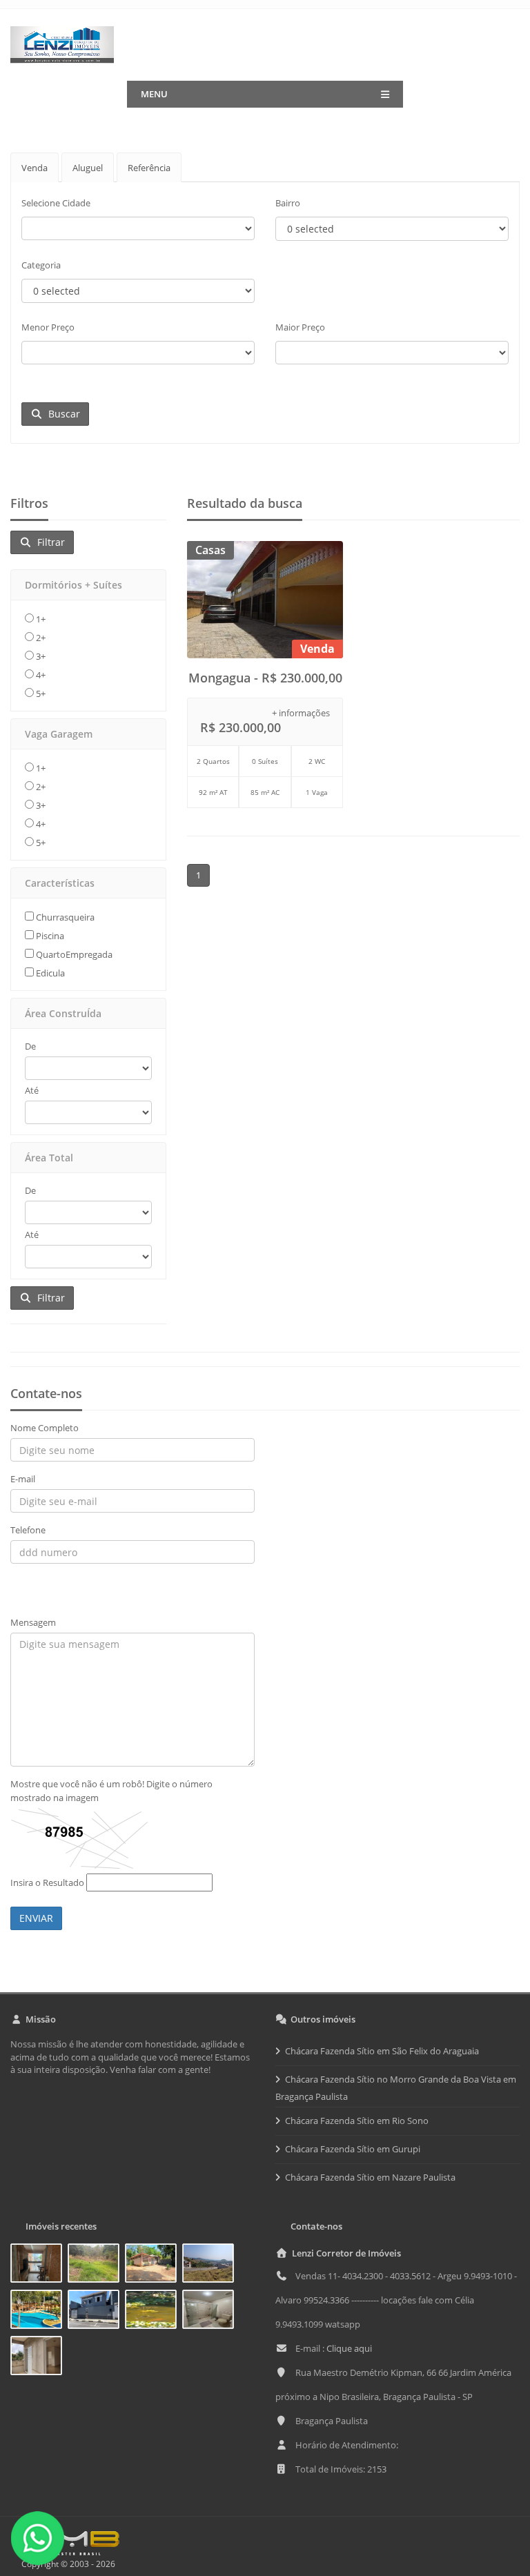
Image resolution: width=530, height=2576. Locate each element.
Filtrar (48, 542)
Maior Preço (300, 327)
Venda (35, 168)
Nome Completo (45, 1428)
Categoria (41, 265)
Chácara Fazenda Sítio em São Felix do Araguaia (382, 2051)
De (30, 1046)
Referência (149, 168)
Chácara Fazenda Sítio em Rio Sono (357, 2121)
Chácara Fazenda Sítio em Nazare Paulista (370, 2177)
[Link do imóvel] (39, 2265)
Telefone (28, 1530)
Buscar (61, 414)
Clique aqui (349, 2348)
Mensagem (33, 1622)
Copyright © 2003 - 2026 (66, 2564)
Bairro (288, 203)
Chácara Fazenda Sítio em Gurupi (353, 2149)
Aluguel (88, 168)
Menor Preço (48, 327)
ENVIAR (36, 1918)
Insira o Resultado (47, 1882)
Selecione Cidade (56, 203)
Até (32, 1090)
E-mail (23, 1479)
